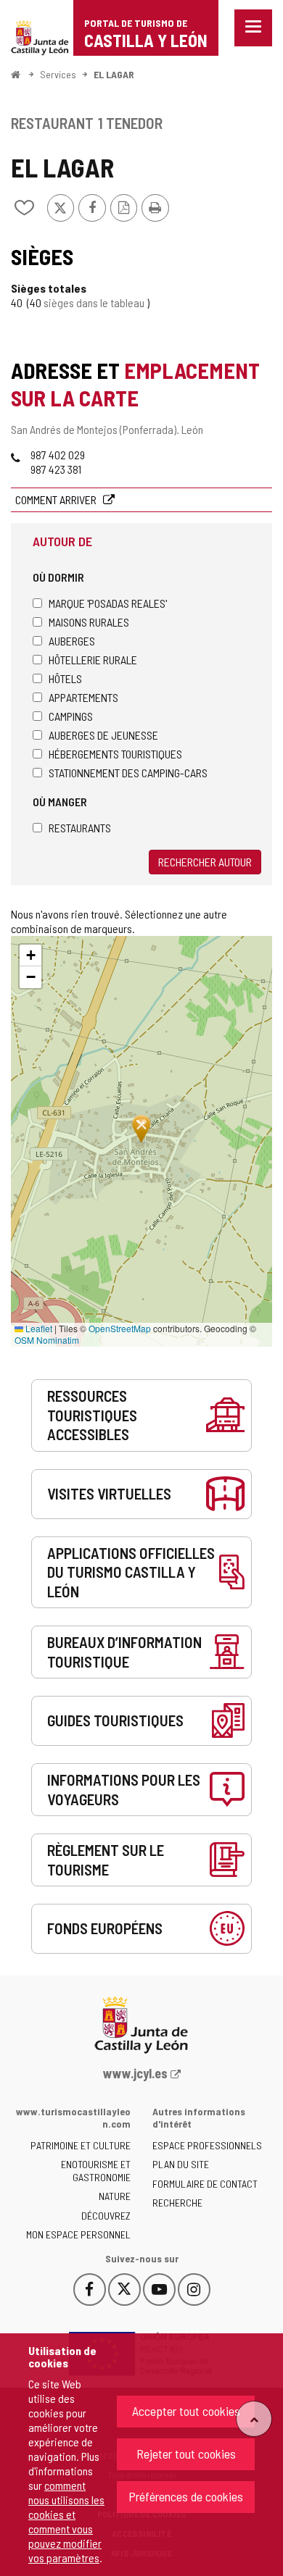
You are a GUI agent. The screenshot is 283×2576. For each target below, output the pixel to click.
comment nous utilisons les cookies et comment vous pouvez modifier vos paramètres (66, 2521)
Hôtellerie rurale (93, 660)
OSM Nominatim (47, 1340)
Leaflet (38, 1328)
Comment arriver (57, 499)
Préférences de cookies (186, 2496)
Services (58, 74)
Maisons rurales (89, 622)
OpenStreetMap (120, 1328)
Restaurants (80, 828)
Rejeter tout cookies (186, 2454)
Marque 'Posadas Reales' (108, 603)
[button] (30, 955)
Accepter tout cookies (186, 2411)
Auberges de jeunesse (103, 735)
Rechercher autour (205, 862)
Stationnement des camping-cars (128, 773)
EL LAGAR (114, 74)
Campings (71, 716)
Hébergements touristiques (115, 754)
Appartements (83, 697)
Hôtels (65, 678)
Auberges (72, 641)
